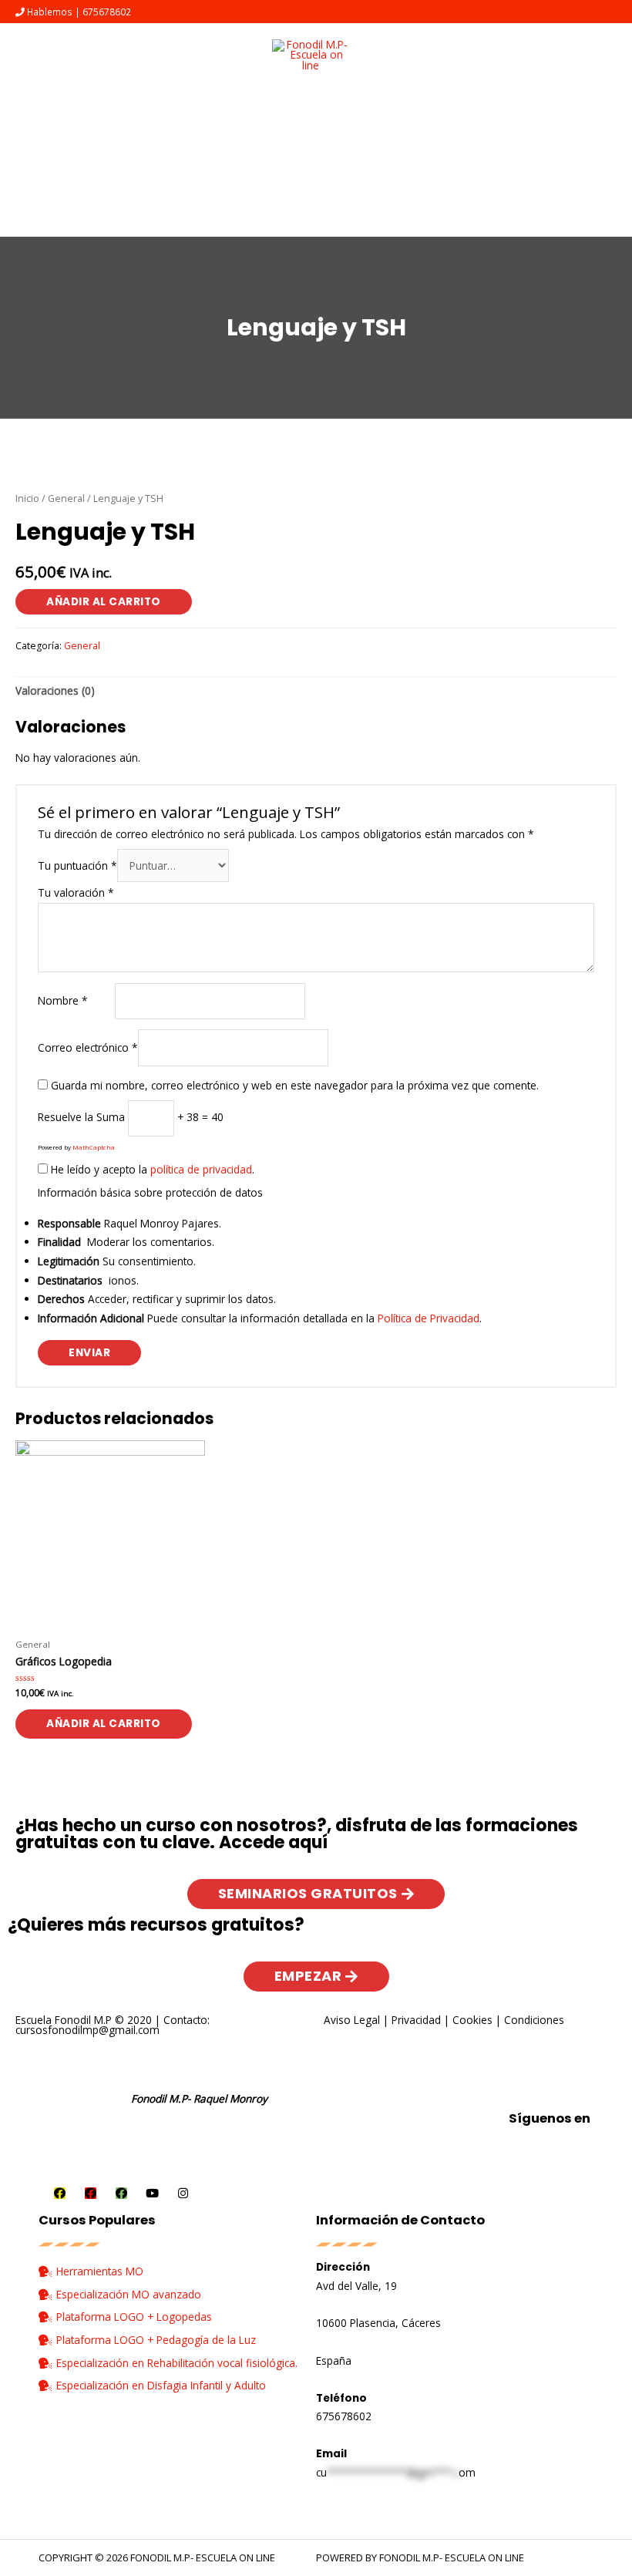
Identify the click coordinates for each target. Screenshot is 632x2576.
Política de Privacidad (429, 1318)
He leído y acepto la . (151, 1169)
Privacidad (416, 2020)
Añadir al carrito (104, 602)
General (66, 498)
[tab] (55, 692)
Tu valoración (76, 892)
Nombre (63, 1000)
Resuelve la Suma (81, 1117)
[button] (316, 1894)
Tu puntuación (77, 865)
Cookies (472, 2020)
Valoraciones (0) (55, 690)
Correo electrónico (88, 1047)
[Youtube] (152, 2193)
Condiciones (534, 2020)
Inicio (27, 498)
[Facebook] (60, 2193)
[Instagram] (183, 2193)
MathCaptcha (94, 1147)
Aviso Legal (352, 2020)
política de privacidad (201, 1169)
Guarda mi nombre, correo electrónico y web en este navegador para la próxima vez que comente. (295, 1085)
